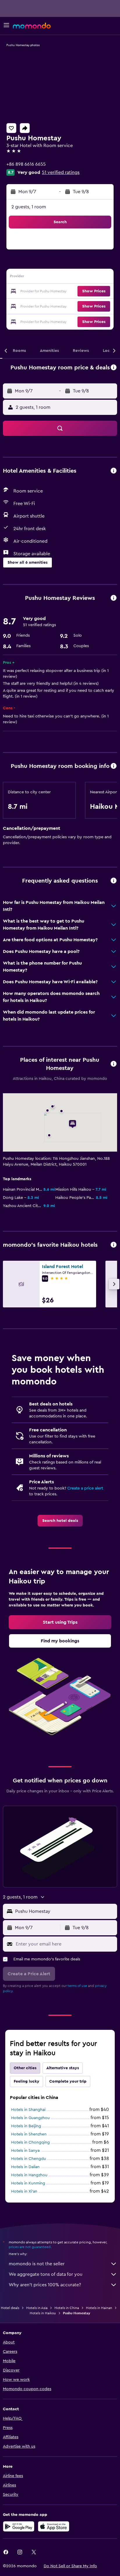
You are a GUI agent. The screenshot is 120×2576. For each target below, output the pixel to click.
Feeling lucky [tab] (27, 2081)
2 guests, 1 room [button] (29, 207)
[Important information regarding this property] (114, 766)
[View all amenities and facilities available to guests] (114, 471)
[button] (6, 26)
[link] (60, 1521)
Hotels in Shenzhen (29, 2134)
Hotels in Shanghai (28, 2110)
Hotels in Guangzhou (30, 2118)
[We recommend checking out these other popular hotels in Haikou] (114, 1245)
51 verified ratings (61, 172)
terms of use (77, 1986)
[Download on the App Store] (54, 2526)
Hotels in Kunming (28, 2183)
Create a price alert (85, 1488)
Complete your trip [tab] (68, 2081)
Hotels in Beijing (26, 2126)
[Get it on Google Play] (19, 2526)
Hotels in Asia (37, 2308)
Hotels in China (67, 2308)
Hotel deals (10, 2308)
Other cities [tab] (25, 2068)
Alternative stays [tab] (63, 2068)
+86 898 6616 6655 (26, 164)
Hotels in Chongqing (30, 2142)
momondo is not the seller (37, 2264)
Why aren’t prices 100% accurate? (45, 2285)
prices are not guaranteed (30, 2247)
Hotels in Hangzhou (29, 2175)
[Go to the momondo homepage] (32, 26)
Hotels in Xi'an (24, 2191)
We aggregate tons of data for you (46, 2274)
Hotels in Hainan (99, 2308)
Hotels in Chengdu (29, 2159)
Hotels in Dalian (25, 2167)
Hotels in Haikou (43, 2313)
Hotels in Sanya (25, 2151)
